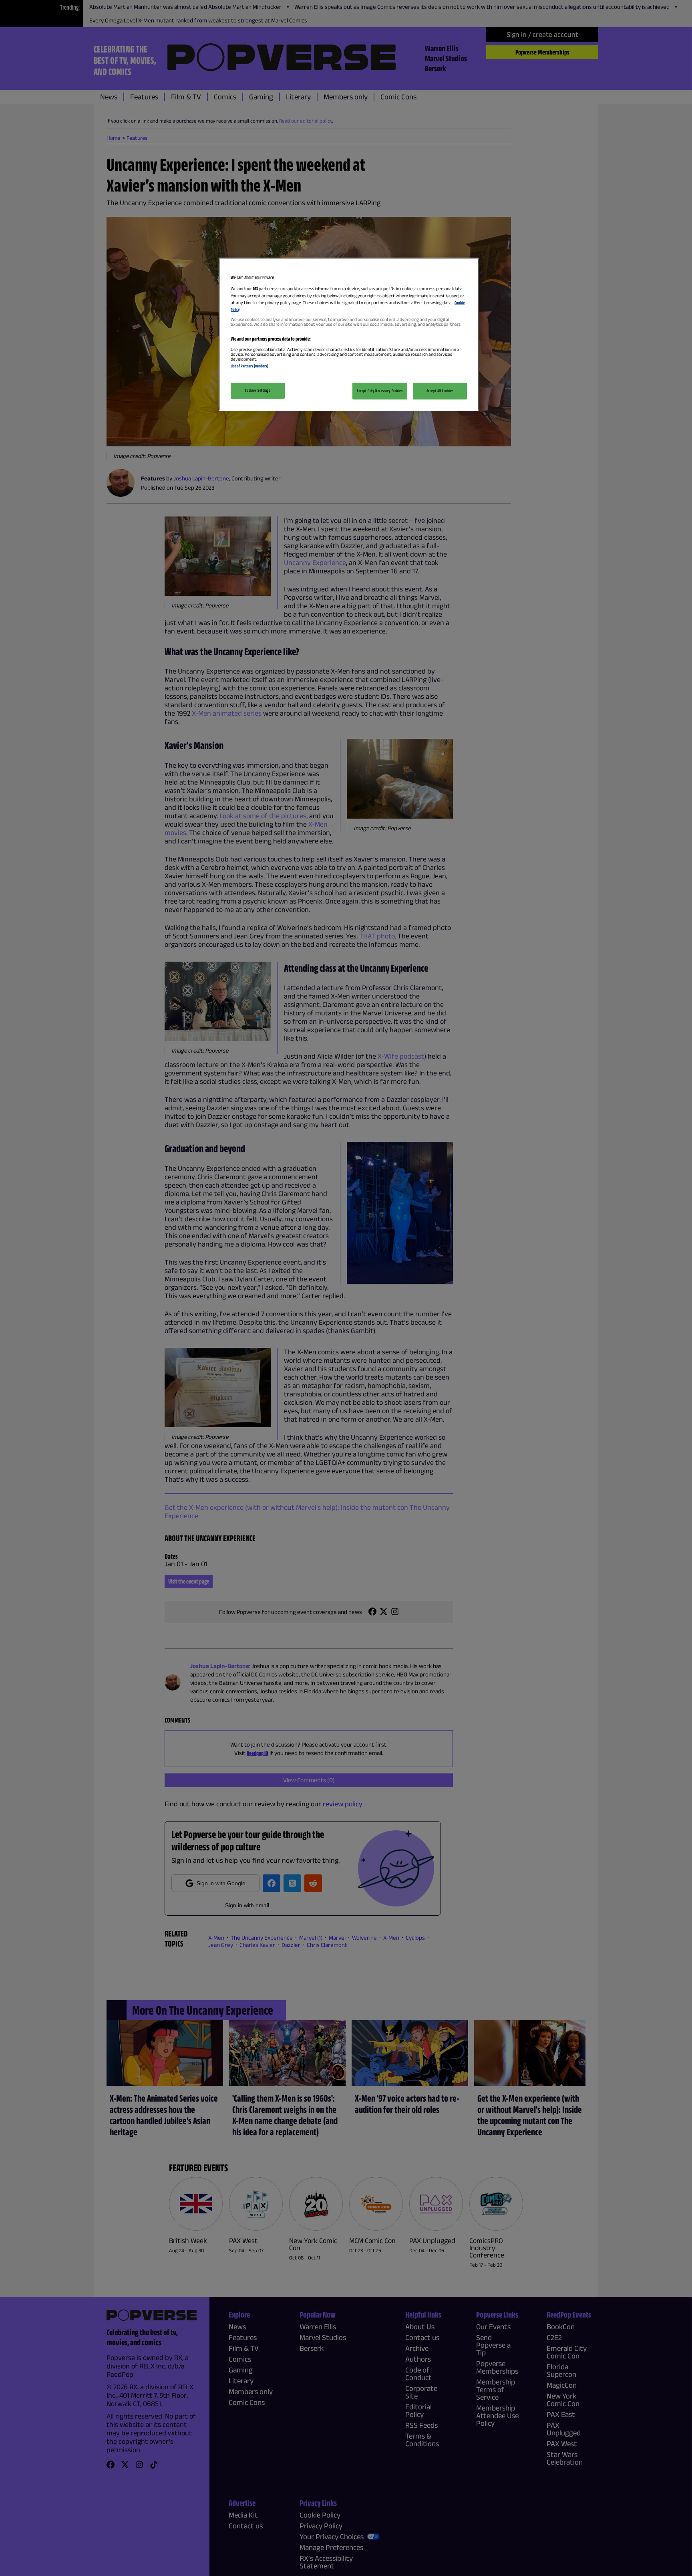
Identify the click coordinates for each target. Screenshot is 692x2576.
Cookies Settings (257, 390)
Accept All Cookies (440, 391)
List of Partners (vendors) (249, 366)
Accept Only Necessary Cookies (380, 391)
